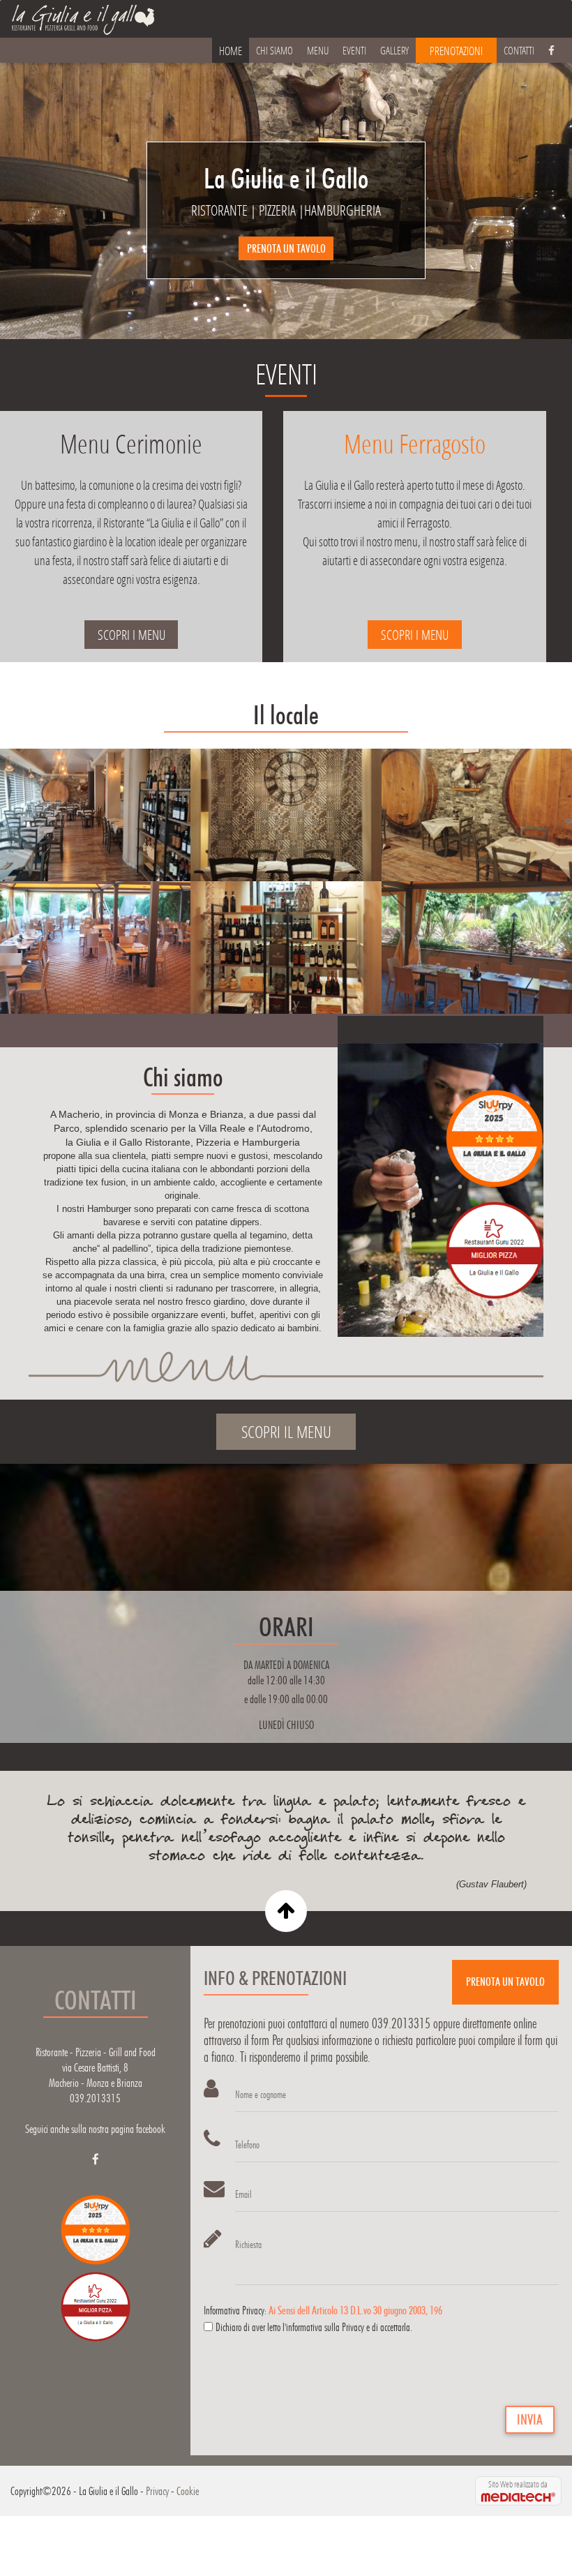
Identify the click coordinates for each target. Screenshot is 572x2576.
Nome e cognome (261, 2095)
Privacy (157, 2491)
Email (243, 2194)
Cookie (188, 2491)
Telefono (247, 2145)
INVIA (530, 2420)
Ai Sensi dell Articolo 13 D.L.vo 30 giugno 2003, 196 (355, 2311)
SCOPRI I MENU (131, 635)
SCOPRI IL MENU (286, 1431)
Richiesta (248, 2245)
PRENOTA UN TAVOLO (286, 248)
